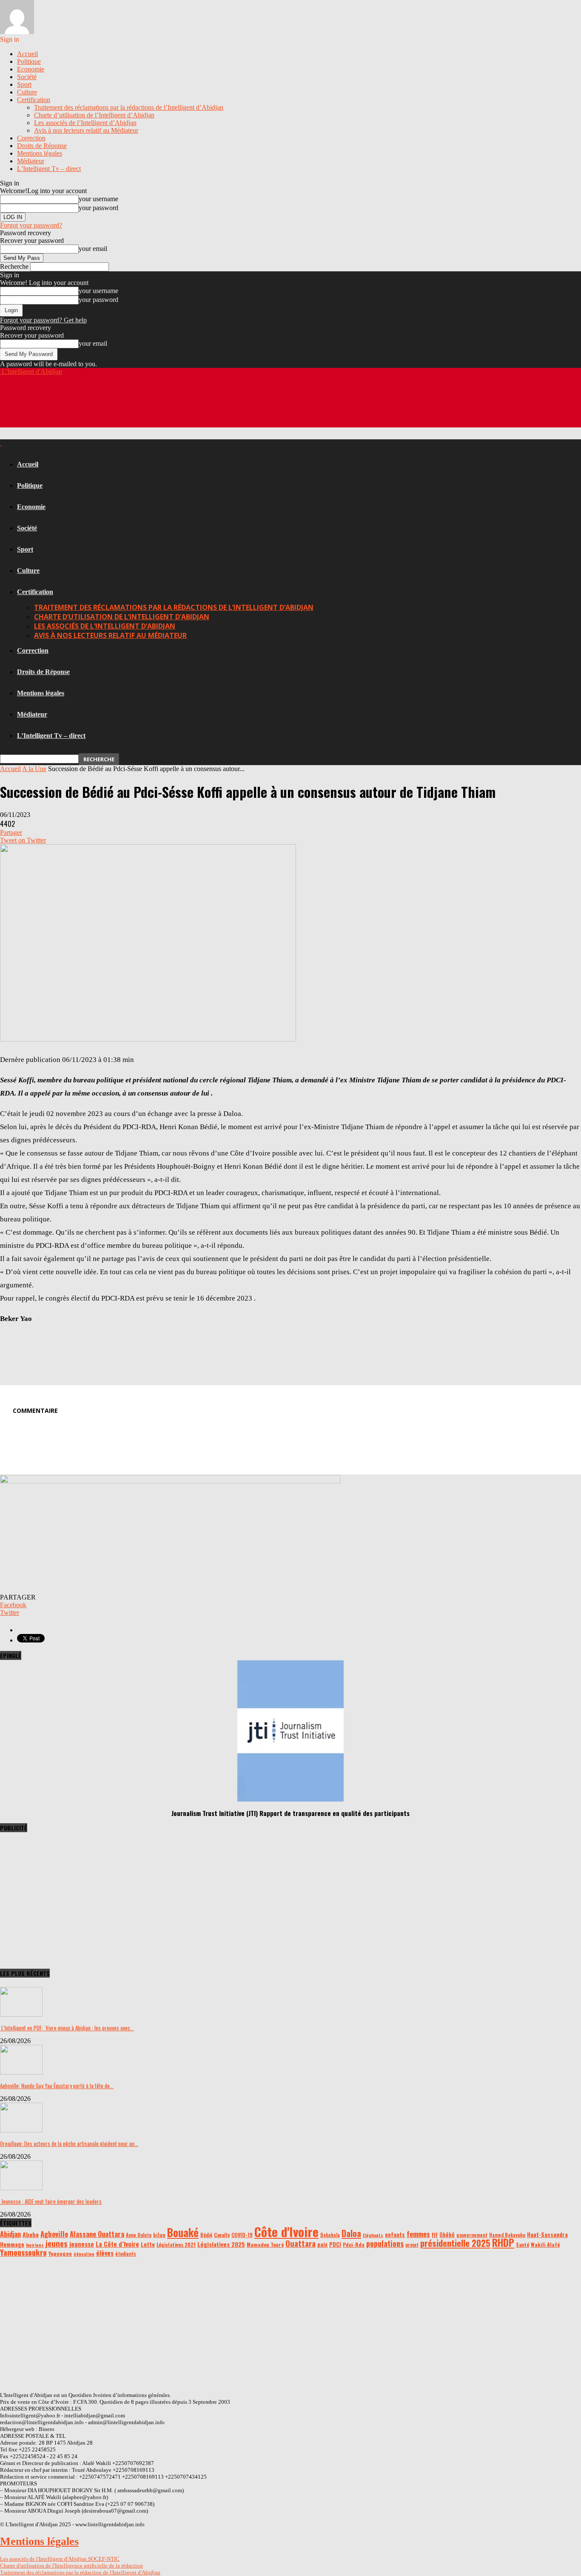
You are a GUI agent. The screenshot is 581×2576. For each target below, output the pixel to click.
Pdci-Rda (354, 2244)
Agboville (54, 2234)
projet (412, 2245)
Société (27, 77)
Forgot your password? (31, 225)
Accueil (27, 54)
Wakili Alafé (545, 2244)
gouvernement (472, 2235)
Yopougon (60, 2253)
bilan (159, 2235)
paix (322, 2244)
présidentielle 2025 (455, 2243)
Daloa (351, 2233)
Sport (24, 84)
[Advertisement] (155, 407)
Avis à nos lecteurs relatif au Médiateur (86, 130)
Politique (29, 61)
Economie (31, 69)
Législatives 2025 (221, 2244)
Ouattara (300, 2243)
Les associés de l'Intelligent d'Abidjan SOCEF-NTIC (60, 2559)
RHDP (503, 2243)
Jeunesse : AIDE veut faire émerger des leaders (51, 2201)
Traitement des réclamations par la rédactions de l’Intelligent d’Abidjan (129, 107)
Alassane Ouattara (97, 2234)
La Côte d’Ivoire (117, 2244)
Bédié (206, 2235)
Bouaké (183, 2232)
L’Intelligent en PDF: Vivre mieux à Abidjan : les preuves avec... (67, 2028)
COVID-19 (242, 2235)
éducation (84, 2254)
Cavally (222, 2235)
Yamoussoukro (23, 2252)
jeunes (57, 2243)
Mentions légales (40, 153)
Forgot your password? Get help (43, 320)
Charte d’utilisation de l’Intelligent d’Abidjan (94, 115)
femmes (418, 2234)
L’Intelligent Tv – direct (49, 169)
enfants (395, 2234)
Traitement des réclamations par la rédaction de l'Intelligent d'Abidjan (80, 2572)
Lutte (148, 2244)
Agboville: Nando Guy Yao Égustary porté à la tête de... (57, 2086)
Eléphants (373, 2235)
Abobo (31, 2234)
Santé (523, 2244)
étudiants (126, 2254)
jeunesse (82, 2244)
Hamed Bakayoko (507, 2235)
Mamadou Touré (265, 2244)
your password (98, 208)
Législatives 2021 (176, 2244)
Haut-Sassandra (547, 2234)
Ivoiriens (35, 2245)
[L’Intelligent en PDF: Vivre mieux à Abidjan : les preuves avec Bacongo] (21, 2014)
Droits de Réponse (42, 146)
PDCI (335, 2244)
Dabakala (330, 2235)
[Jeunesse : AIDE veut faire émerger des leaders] (21, 2188)
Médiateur (31, 161)
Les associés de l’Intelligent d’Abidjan (85, 123)
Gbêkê (447, 2235)
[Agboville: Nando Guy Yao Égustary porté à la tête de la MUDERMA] (21, 2072)
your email (93, 249)
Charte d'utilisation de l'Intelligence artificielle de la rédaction (71, 2566)
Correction (31, 138)
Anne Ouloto (139, 2235)
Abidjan (10, 2234)
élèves (105, 2253)
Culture (27, 92)
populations (385, 2243)
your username (98, 199)
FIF (435, 2235)
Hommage (12, 2244)
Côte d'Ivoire (286, 2231)
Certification (34, 100)
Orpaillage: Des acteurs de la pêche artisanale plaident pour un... (69, 2143)
